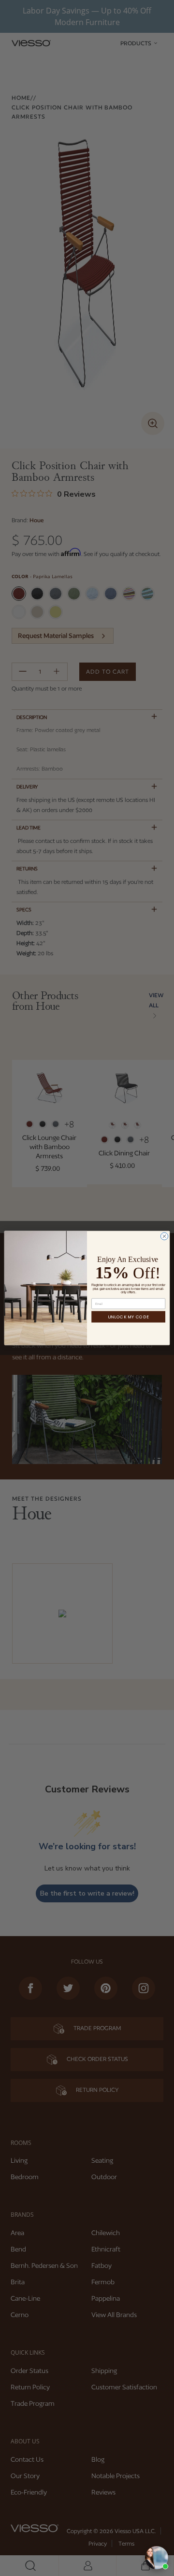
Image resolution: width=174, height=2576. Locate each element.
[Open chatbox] (157, 2558)
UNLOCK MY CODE (128, 1317)
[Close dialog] (164, 1236)
